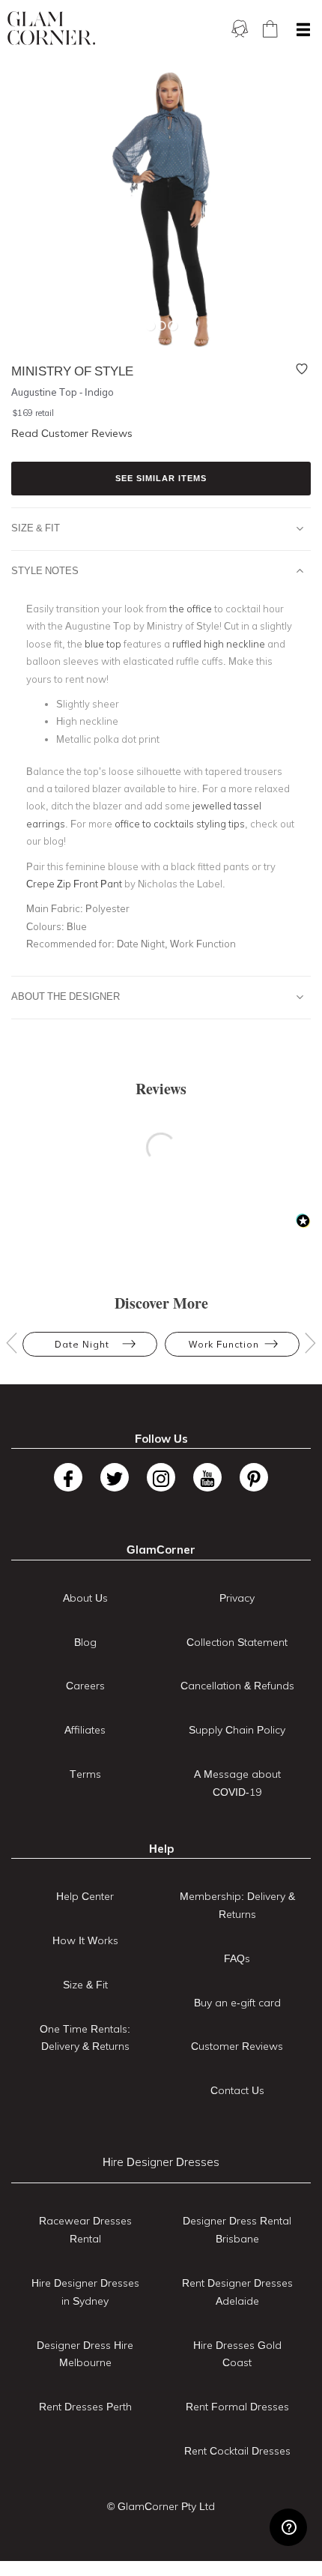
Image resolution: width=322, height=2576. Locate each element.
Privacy (237, 1598)
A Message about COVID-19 (237, 1783)
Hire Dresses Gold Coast (237, 2354)
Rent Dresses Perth (85, 2407)
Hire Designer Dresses (161, 2162)
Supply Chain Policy (237, 1730)
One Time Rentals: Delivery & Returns (85, 2038)
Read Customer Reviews (72, 433)
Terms (85, 1774)
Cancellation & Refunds (237, 1686)
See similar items (161, 478)
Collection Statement (237, 1642)
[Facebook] (68, 1477)
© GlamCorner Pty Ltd (161, 2506)
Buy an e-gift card (237, 2003)
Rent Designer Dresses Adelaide (237, 2292)
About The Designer (66, 996)
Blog (85, 1642)
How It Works (85, 1940)
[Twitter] (115, 1477)
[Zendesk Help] (288, 2527)
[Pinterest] (254, 1477)
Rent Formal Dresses (237, 2407)
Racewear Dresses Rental (85, 2230)
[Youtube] (207, 1477)
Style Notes (45, 570)
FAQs (237, 1958)
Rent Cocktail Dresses (237, 2451)
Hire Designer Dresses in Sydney (85, 2292)
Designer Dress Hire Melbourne (85, 2354)
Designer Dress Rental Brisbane (237, 2230)
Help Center (85, 1896)
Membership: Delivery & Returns (237, 1905)
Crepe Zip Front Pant (74, 884)
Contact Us (237, 2090)
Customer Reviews (237, 2046)
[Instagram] (161, 1477)
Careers (85, 1686)
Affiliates (85, 1730)
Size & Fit (36, 528)
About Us (85, 1598)
